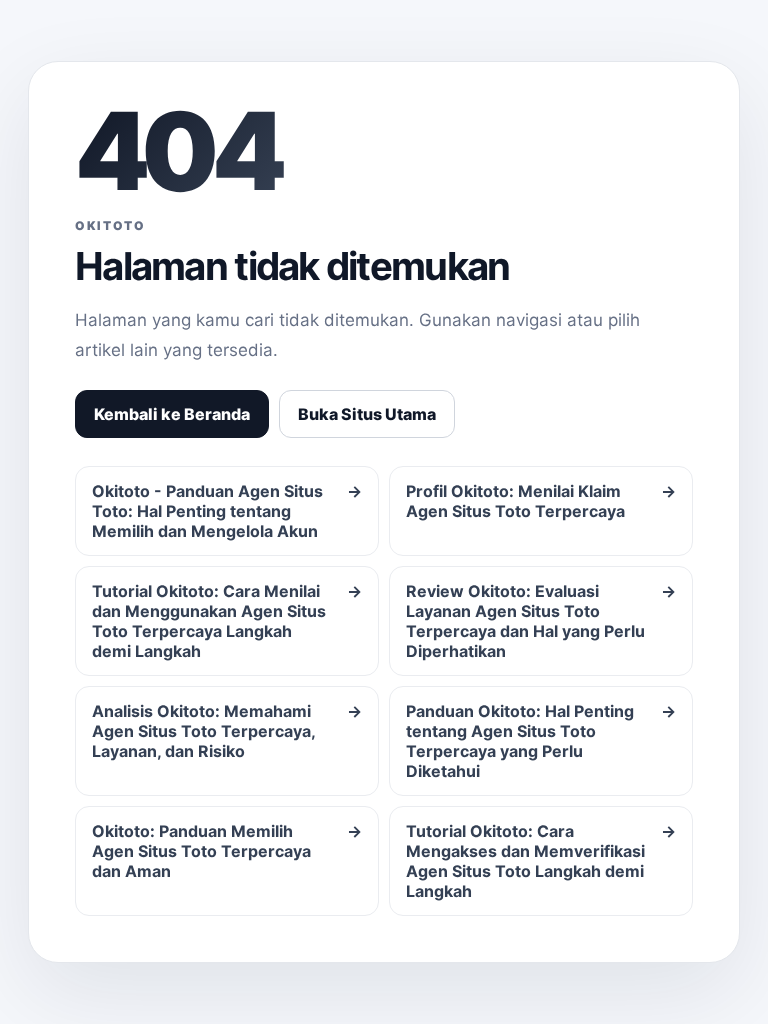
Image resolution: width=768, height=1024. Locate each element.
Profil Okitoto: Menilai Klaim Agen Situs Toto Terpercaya (541, 501)
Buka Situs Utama (367, 414)
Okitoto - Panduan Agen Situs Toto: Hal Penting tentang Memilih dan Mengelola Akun (227, 511)
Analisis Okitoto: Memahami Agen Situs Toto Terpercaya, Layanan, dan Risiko (227, 731)
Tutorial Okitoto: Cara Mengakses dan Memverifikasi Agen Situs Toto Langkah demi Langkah (541, 861)
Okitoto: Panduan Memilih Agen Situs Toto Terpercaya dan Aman (227, 851)
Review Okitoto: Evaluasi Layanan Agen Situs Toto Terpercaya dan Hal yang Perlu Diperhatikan (541, 621)
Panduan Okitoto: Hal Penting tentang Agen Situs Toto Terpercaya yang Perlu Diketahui (541, 741)
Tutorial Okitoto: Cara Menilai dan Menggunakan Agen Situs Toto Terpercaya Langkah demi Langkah (227, 621)
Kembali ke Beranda (172, 414)
